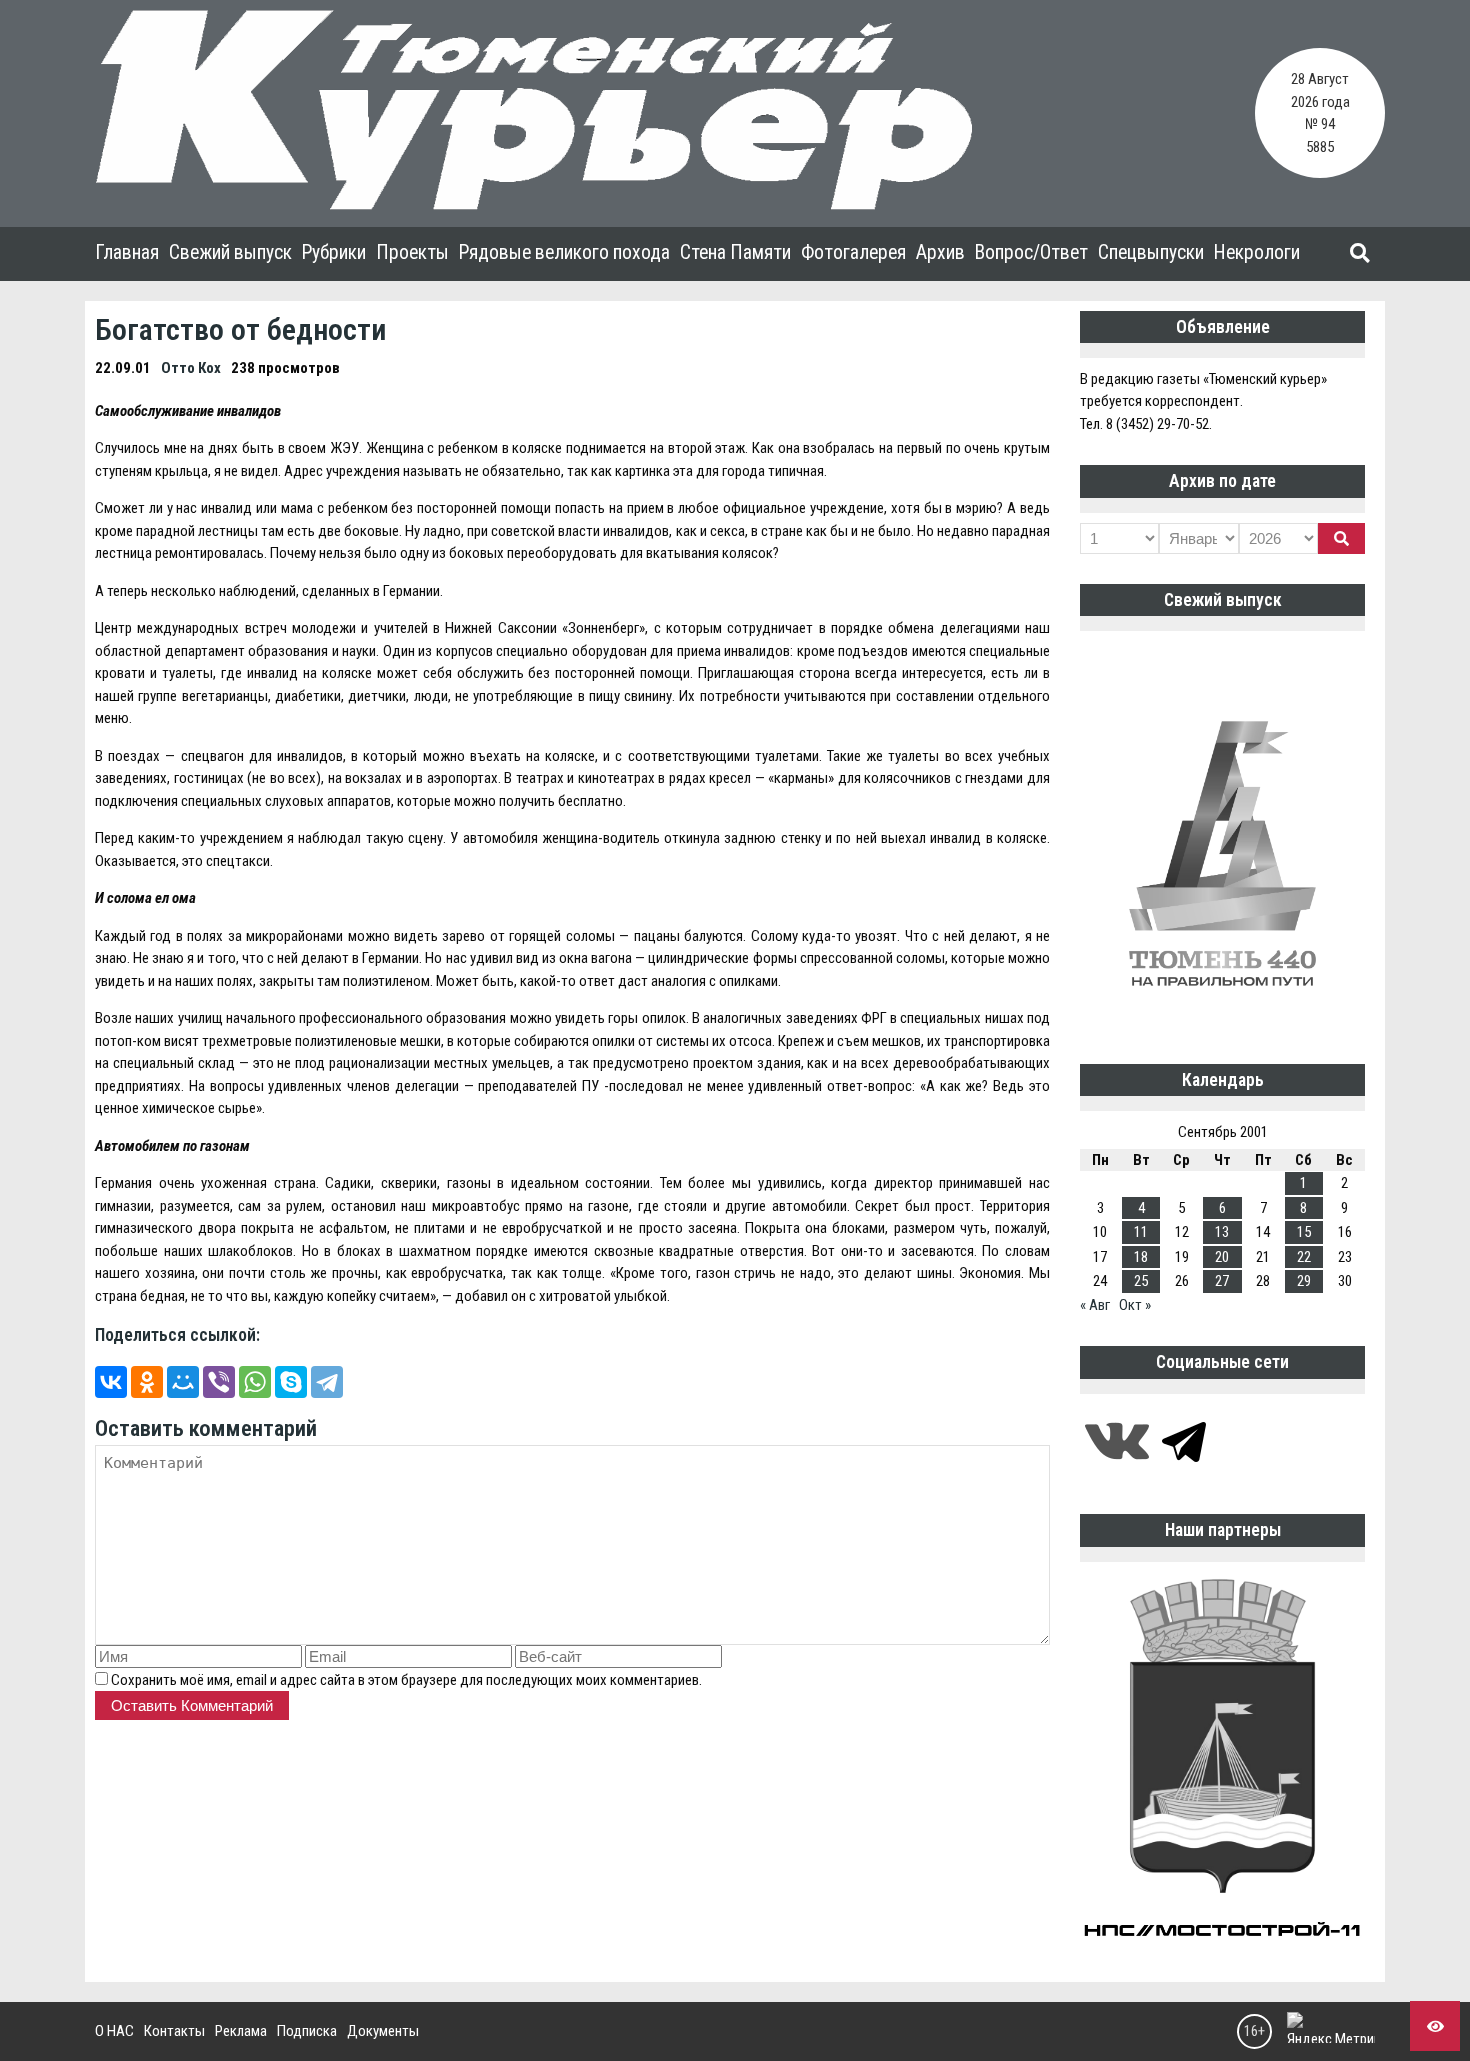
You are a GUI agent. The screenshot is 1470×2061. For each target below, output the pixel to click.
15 (1304, 1232)
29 (1304, 1281)
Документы (383, 2031)
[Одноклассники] (147, 1382)
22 (1304, 1257)
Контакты (174, 2031)
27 (1222, 1281)
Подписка (307, 2031)
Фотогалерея (853, 252)
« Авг (1095, 1305)
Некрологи (1257, 252)
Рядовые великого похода (564, 252)
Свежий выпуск (230, 252)
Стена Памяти (735, 252)
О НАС (114, 2031)
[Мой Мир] (183, 1382)
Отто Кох (191, 368)
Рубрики (334, 252)
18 (1141, 1257)
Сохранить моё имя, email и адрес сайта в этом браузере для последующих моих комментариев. (406, 1680)
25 (1141, 1281)
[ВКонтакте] (111, 1382)
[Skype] (291, 1382)
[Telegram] (327, 1382)
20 (1222, 1257)
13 (1222, 1232)
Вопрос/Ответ (1031, 252)
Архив (940, 252)
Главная (127, 252)
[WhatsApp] (255, 1382)
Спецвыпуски (1151, 252)
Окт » (1135, 1305)
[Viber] (219, 1382)
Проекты (412, 252)
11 (1141, 1232)
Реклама (241, 2031)
